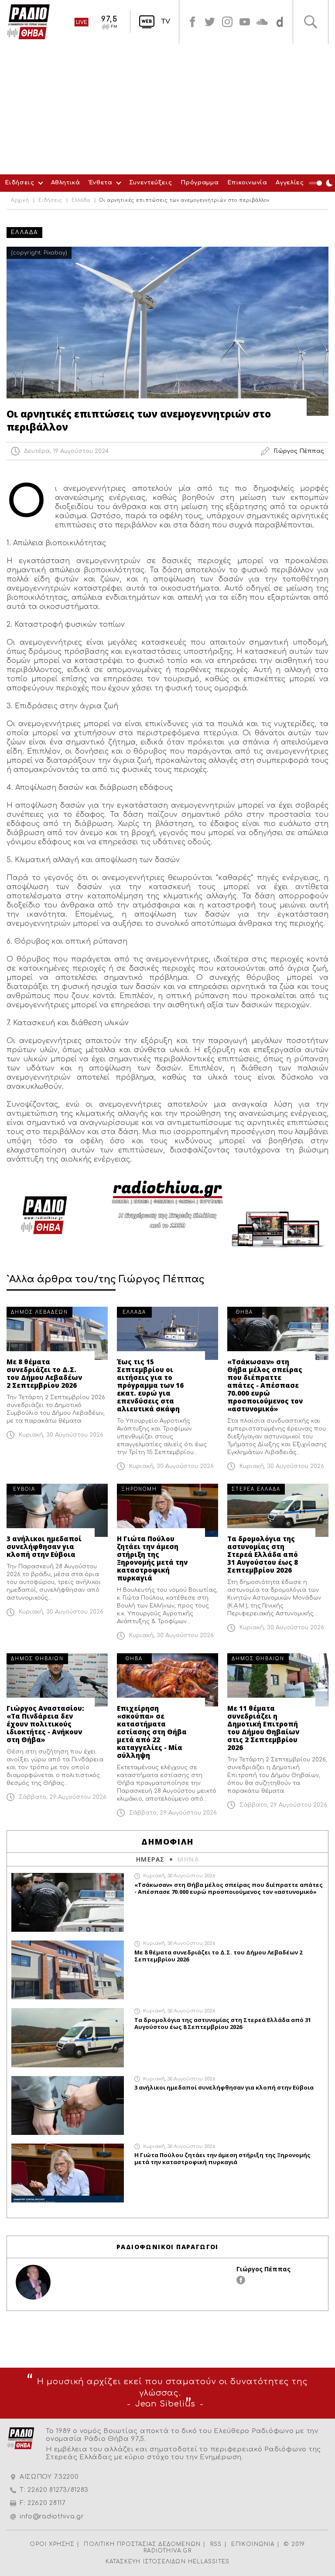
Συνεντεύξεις (151, 183)
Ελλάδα (81, 201)
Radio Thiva (28, 22)
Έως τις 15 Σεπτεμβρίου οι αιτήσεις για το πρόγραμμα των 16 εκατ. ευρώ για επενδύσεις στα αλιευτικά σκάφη (150, 1385)
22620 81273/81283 (58, 2490)
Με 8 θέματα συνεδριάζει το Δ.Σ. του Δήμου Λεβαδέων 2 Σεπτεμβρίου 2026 (44, 1373)
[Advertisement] (167, 109)
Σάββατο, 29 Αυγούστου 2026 (63, 1797)
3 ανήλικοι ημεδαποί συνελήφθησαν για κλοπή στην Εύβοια (44, 1546)
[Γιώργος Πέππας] (33, 2282)
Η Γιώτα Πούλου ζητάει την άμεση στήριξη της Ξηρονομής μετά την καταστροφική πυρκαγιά (152, 1558)
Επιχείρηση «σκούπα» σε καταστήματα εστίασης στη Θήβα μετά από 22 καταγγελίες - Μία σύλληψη (152, 1732)
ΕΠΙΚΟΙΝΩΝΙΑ (253, 2544)
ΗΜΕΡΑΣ (150, 1859)
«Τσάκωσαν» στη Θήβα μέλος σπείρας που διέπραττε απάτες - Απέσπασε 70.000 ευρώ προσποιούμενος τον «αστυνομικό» (265, 1385)
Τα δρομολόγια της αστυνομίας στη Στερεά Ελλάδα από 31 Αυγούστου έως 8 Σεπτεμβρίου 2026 (263, 1554)
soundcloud (262, 22)
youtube (245, 22)
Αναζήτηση (311, 22)
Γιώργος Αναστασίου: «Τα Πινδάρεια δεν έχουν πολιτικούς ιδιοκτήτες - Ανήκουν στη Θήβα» (45, 1724)
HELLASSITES (209, 2562)
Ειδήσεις (19, 183)
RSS (216, 2544)
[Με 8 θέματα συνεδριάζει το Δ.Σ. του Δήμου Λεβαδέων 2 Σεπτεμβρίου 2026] (57, 1333)
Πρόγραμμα (200, 183)
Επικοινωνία (247, 183)
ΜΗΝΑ (188, 1859)
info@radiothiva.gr (52, 2517)
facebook (192, 22)
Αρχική (20, 201)
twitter (210, 22)
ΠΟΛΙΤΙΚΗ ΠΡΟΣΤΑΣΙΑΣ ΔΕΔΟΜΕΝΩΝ (142, 2544)
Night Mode (322, 183)
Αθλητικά (66, 183)
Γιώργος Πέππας (263, 2269)
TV (166, 22)
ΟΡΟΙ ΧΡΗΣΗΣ (52, 2544)
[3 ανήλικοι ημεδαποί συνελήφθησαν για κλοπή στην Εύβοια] (57, 1510)
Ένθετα (101, 183)
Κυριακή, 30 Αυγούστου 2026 (61, 1435)
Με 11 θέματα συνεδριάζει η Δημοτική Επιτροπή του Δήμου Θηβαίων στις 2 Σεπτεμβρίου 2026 (263, 1728)
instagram (227, 22)
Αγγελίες (290, 183)
